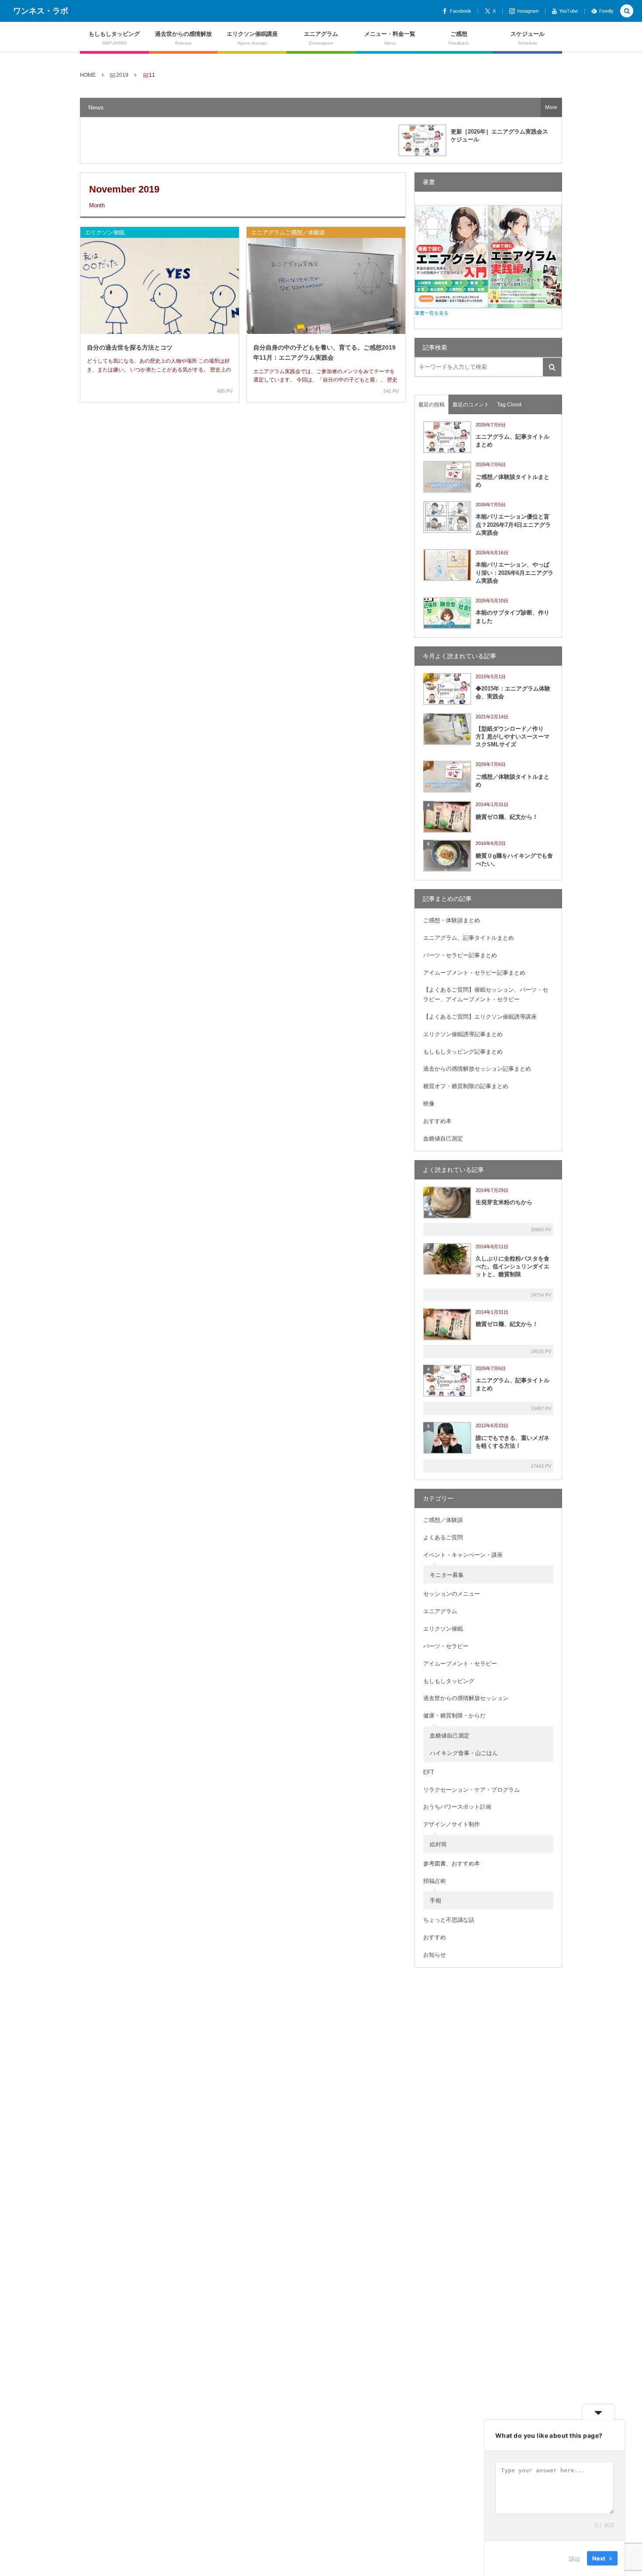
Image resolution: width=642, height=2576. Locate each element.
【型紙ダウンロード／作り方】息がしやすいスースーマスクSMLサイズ (513, 737)
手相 (435, 1901)
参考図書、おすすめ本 (452, 1863)
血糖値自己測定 (443, 1139)
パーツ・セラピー (446, 1646)
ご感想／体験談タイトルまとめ (513, 481)
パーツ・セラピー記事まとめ (460, 955)
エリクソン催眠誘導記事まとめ (463, 1034)
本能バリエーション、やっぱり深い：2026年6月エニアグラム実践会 (514, 572)
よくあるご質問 (443, 1537)
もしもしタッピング (449, 1681)
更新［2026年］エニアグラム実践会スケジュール (499, 136)
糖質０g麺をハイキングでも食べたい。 (514, 860)
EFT (429, 1772)
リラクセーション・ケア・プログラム (471, 1790)
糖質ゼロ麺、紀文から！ (507, 817)
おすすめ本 (437, 1121)
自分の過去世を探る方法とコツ (130, 347)
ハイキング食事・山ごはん (464, 1753)
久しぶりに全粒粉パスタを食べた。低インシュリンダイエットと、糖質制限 (513, 1266)
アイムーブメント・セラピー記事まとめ (474, 973)
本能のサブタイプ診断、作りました (513, 617)
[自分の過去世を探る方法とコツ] (160, 291)
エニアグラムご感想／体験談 (288, 232)
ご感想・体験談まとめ (452, 920)
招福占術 (435, 1881)
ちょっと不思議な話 (449, 1920)
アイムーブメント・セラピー (460, 1664)
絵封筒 (438, 1844)
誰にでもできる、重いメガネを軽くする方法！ (513, 1442)
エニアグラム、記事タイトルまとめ (513, 441)
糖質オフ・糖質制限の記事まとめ (466, 1086)
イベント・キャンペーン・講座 (463, 1555)
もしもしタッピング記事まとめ (463, 1052)
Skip (574, 2558)
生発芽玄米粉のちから (504, 1202)
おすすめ (435, 1937)
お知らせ (435, 1955)
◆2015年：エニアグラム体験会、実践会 (513, 692)
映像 (429, 1104)
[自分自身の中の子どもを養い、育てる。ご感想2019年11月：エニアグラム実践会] (326, 291)
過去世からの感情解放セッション (466, 1698)
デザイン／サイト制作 (452, 1824)
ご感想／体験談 (443, 1520)
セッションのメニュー (452, 1594)
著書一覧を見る (432, 313)
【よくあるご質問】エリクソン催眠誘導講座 (480, 1017)
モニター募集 (447, 1575)
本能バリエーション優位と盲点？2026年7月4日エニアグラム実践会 (513, 524)
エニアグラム (440, 1611)
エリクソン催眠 (105, 232)
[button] (627, 12)
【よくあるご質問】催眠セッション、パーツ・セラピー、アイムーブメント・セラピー (486, 994)
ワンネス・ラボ (41, 11)
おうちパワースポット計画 (457, 1807)
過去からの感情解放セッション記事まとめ (477, 1069)
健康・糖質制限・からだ (454, 1716)
